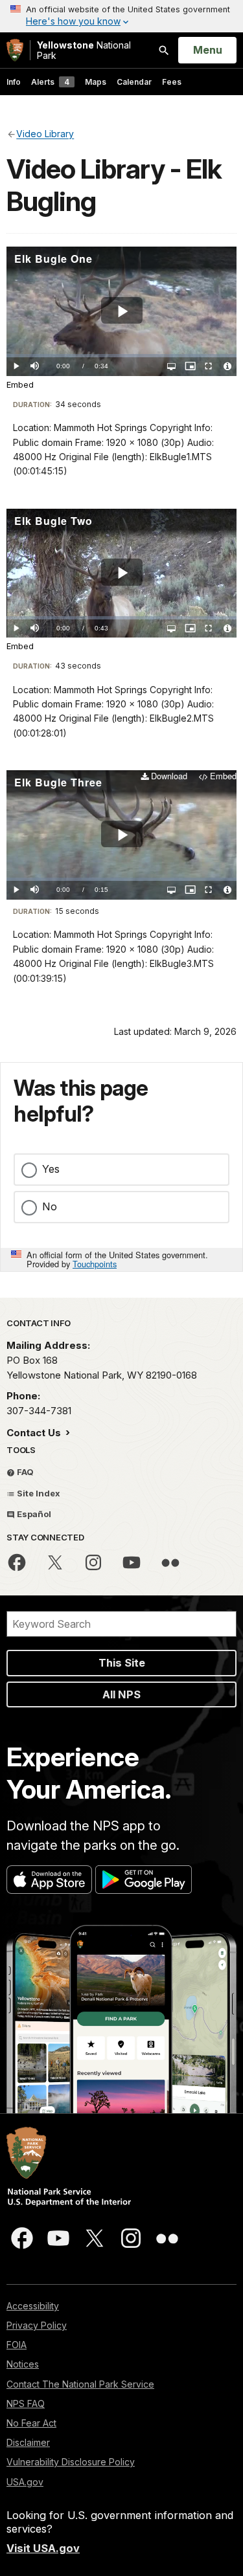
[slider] (121, 356)
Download (169, 776)
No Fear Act (31, 2423)
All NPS (121, 1694)
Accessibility (33, 2306)
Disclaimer (28, 2442)
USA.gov (25, 2482)
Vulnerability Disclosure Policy (71, 2462)
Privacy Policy (37, 2325)
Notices (23, 2364)
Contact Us (35, 1433)
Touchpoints (95, 1264)
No (50, 1206)
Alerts (50, 82)
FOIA (17, 2345)
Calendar (134, 82)
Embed (20, 385)
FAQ (24, 1472)
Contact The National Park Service (80, 2384)
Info (14, 82)
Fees (172, 82)
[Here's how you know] (121, 16)
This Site (122, 1663)
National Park (84, 50)
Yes (51, 1169)
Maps (96, 82)
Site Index (38, 1493)
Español (33, 1514)
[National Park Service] (15, 50)
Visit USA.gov (43, 2548)
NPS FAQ (26, 2404)
